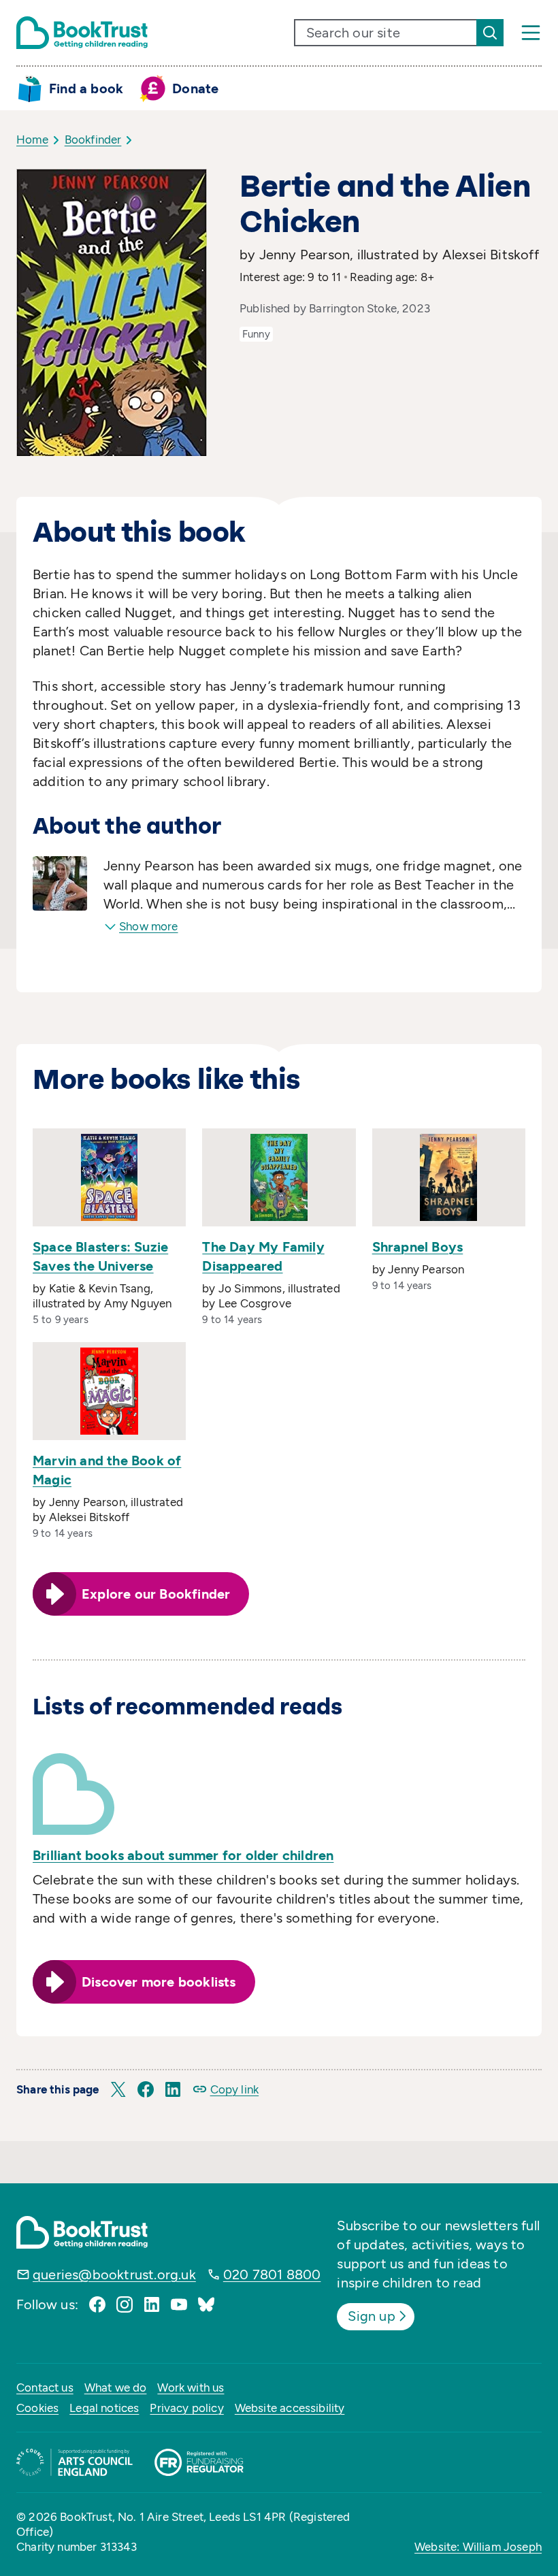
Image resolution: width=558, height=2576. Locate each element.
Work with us (191, 2387)
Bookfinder (93, 140)
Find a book (86, 88)
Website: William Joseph (478, 2547)
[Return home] (82, 33)
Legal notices (104, 2408)
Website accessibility (290, 2408)
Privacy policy (186, 2408)
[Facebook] (97, 2304)
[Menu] (531, 33)
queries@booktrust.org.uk (114, 2275)
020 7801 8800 (272, 2275)
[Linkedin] (152, 2304)
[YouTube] (179, 2304)
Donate (195, 88)
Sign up (371, 2316)
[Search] (490, 33)
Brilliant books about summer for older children (183, 1855)
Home (32, 140)
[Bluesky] (206, 2304)
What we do (116, 2387)
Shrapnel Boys (418, 1247)
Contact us (45, 2387)
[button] (118, 2089)
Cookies (37, 2408)
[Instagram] (125, 2304)
